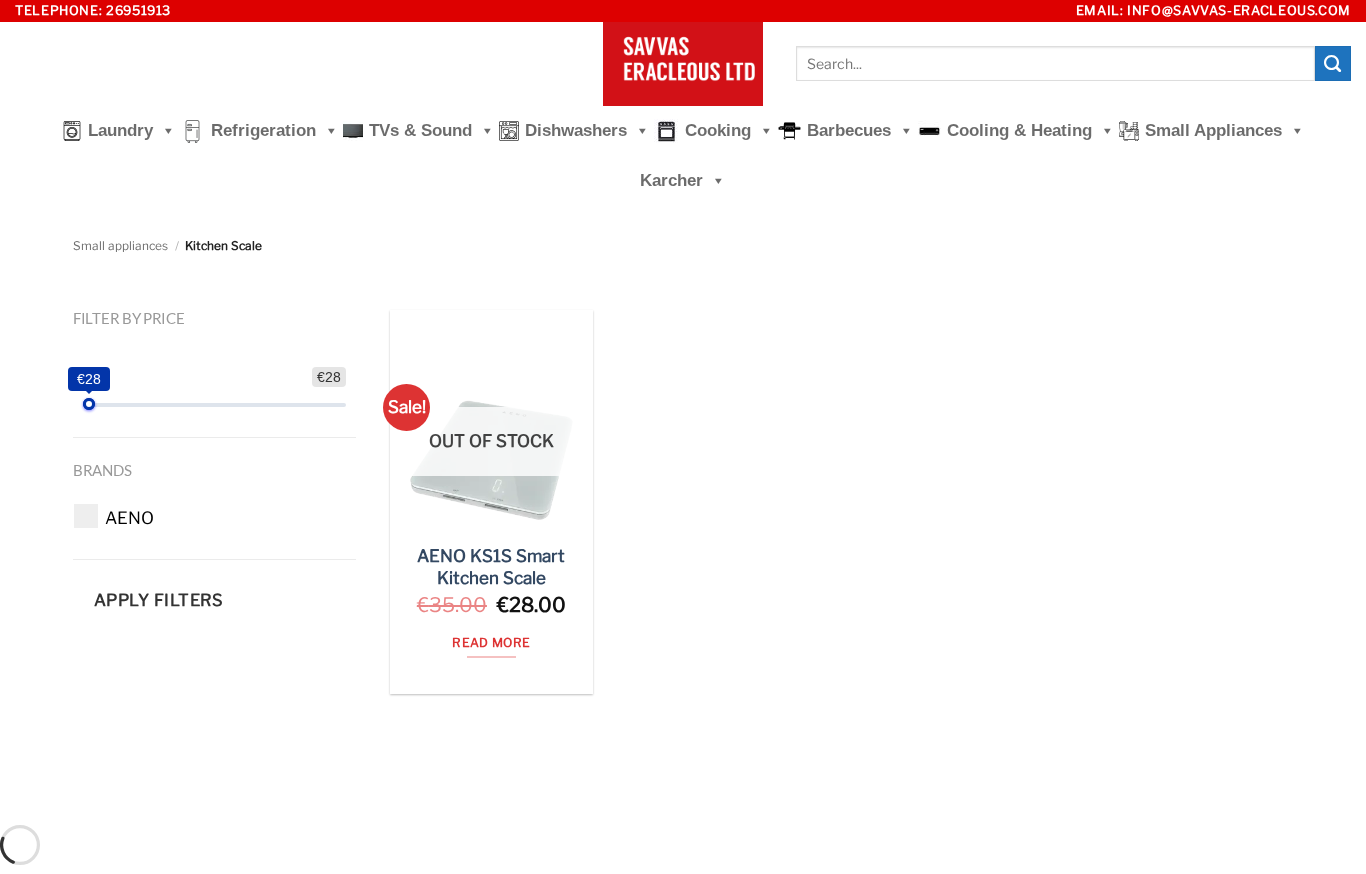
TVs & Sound (420, 130)
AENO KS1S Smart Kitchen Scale (491, 567)
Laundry (120, 130)
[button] (129, 518)
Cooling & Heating (1019, 130)
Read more (491, 642)
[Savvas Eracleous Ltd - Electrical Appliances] (683, 64)
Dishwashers (576, 130)
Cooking (718, 130)
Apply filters (158, 600)
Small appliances (120, 246)
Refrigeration (263, 130)
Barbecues (849, 130)
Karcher (671, 180)
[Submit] (1333, 64)
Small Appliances (1213, 130)
